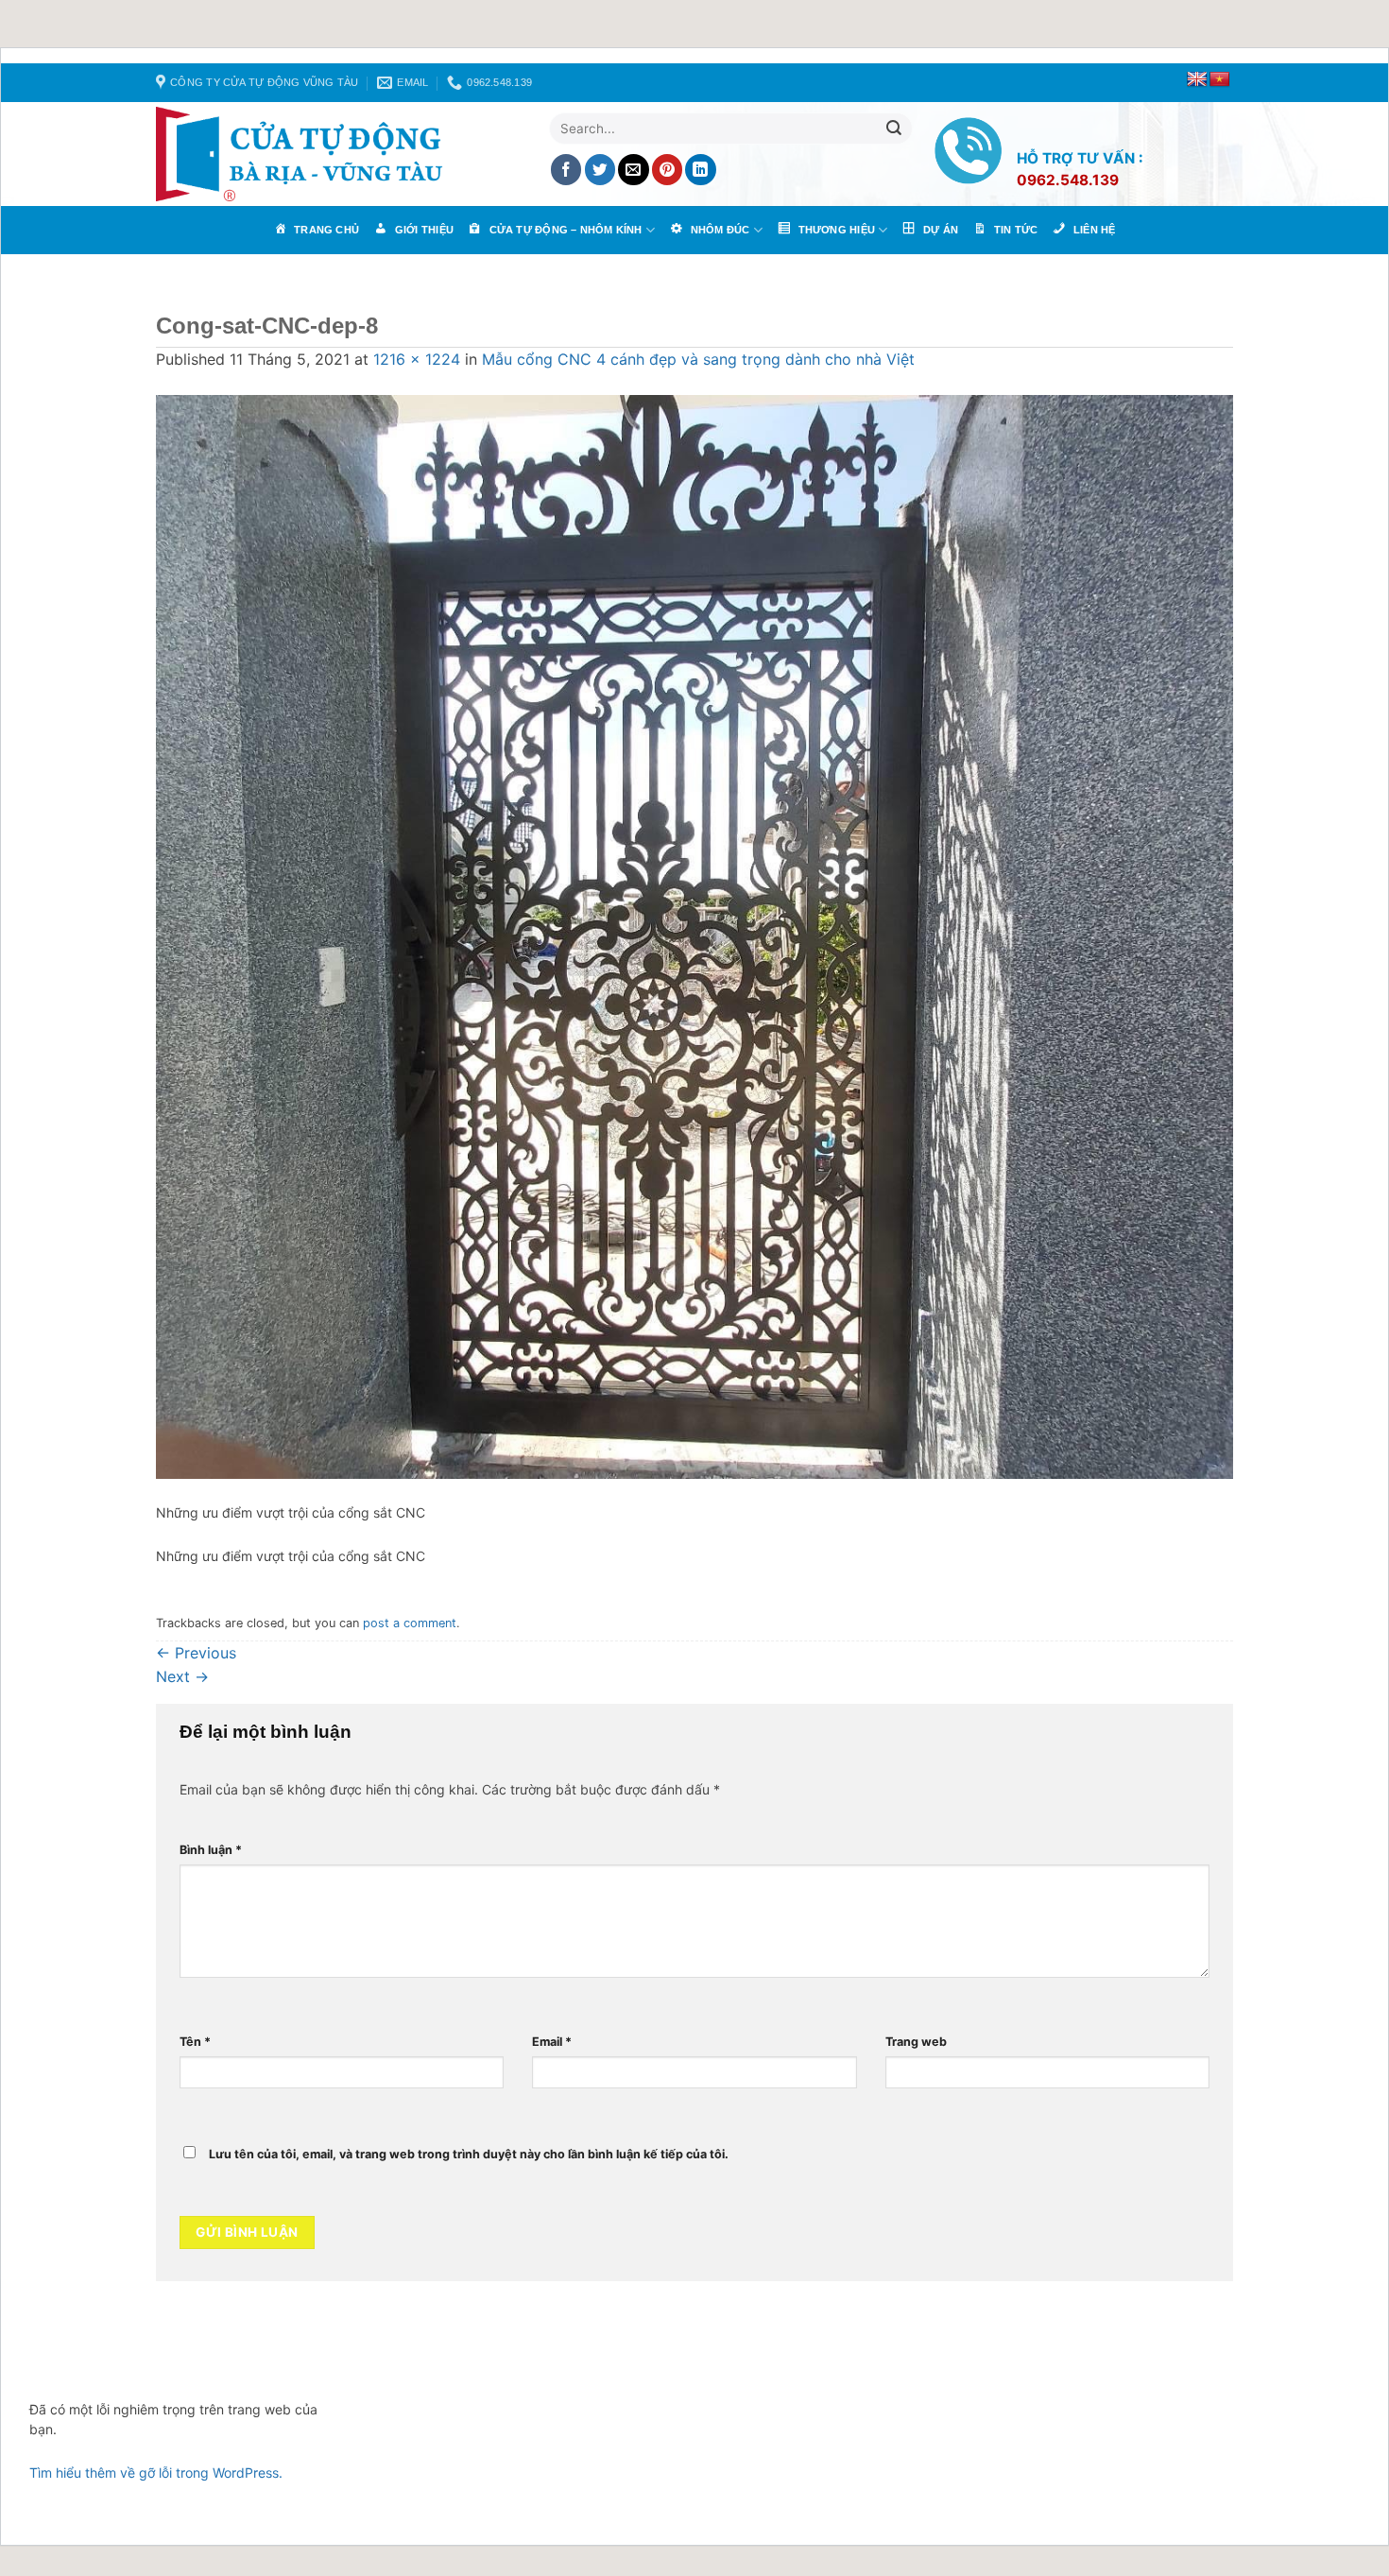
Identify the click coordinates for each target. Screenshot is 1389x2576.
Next (182, 1676)
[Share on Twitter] (600, 170)
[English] (1197, 80)
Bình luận (211, 1850)
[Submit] (894, 129)
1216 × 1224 (417, 359)
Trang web (916, 2042)
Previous (196, 1653)
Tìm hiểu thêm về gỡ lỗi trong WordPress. (156, 2473)
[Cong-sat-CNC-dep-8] (694, 936)
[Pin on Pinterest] (668, 170)
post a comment (410, 1623)
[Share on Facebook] (566, 170)
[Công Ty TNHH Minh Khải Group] (307, 154)
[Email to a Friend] (634, 170)
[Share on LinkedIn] (701, 170)
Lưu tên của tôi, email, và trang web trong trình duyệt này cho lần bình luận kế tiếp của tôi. (469, 2154)
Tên (195, 2042)
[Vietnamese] (1220, 80)
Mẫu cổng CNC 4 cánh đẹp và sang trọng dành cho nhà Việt (698, 359)
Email (552, 2042)
